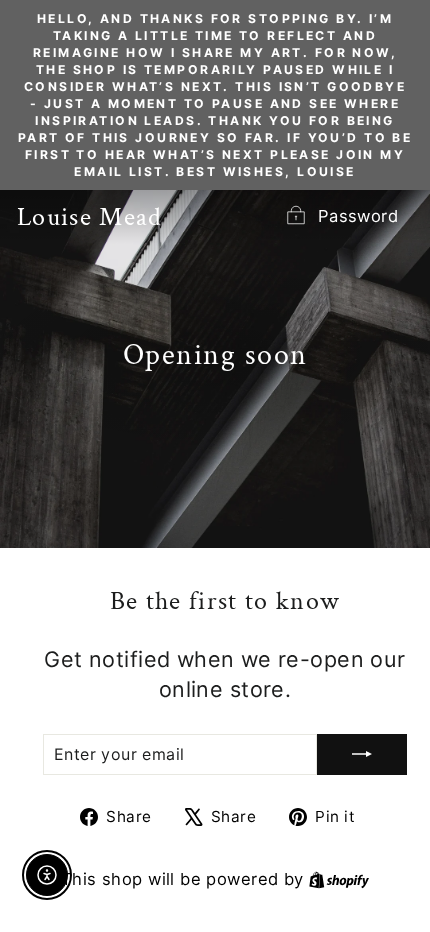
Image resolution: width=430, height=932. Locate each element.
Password (358, 216)
